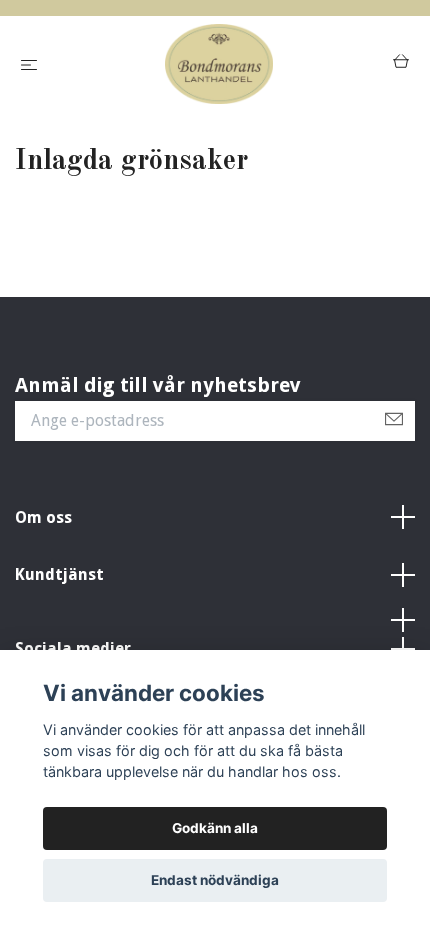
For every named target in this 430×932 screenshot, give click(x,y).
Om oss (43, 517)
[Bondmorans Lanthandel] (219, 64)
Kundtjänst (59, 574)
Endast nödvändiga (215, 880)
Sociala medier (73, 648)
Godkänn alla (215, 828)
